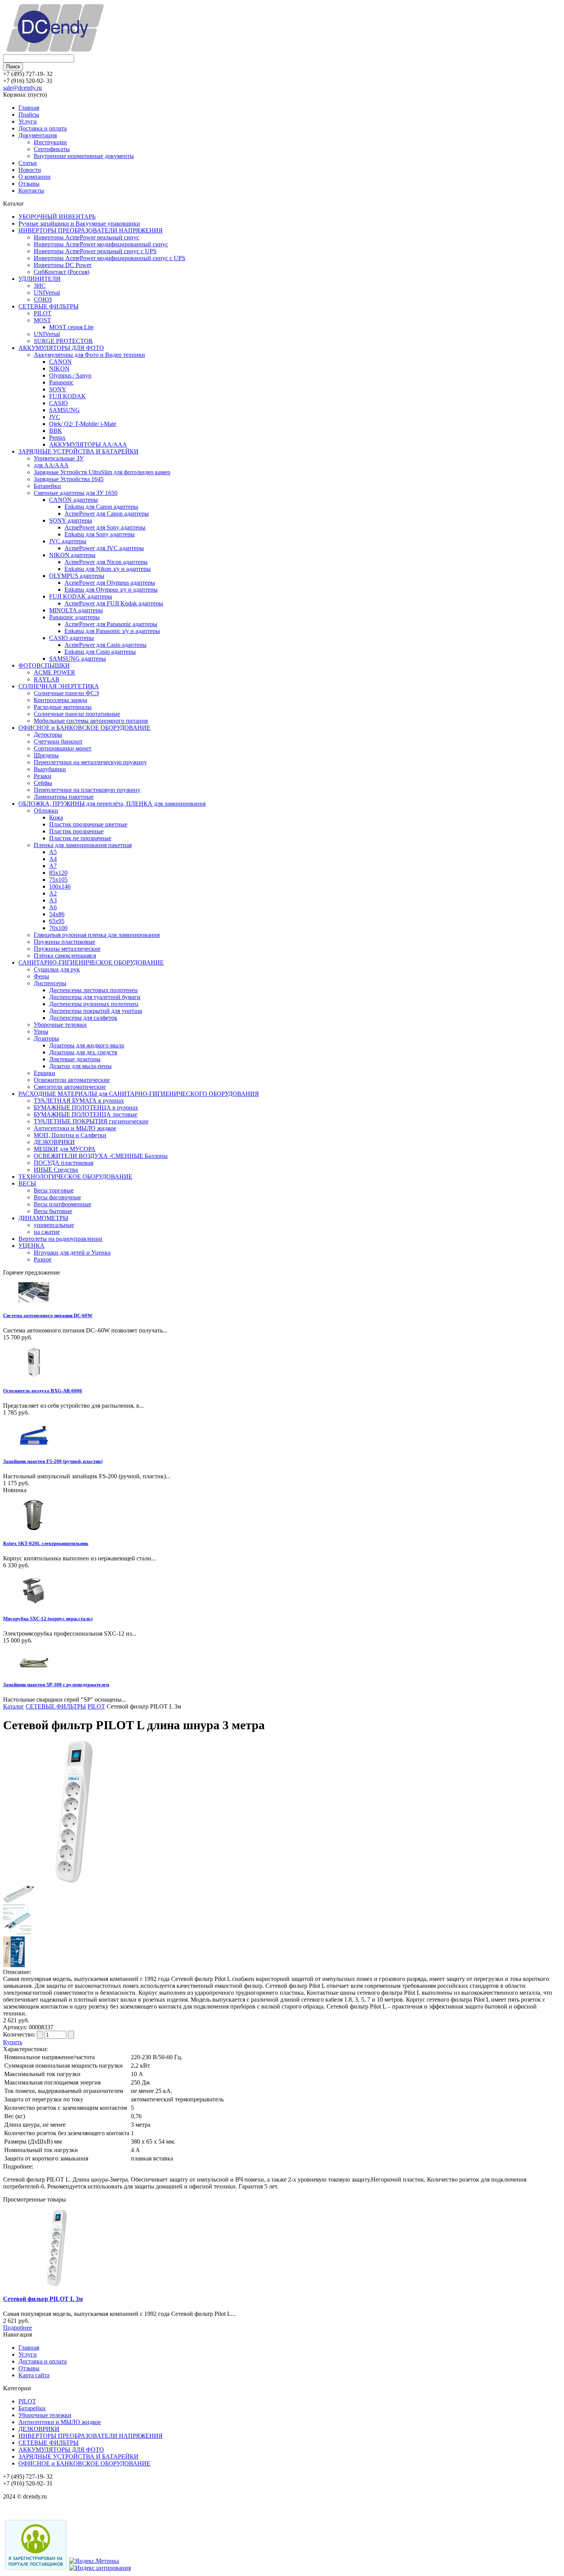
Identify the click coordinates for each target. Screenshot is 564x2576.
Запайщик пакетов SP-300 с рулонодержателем (56, 1685)
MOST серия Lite (71, 327)
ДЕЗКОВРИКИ (54, 1142)
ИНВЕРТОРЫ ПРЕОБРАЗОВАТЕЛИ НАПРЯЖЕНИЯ (91, 230)
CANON (60, 362)
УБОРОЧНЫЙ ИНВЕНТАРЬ (57, 217)
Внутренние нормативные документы (84, 156)
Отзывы (29, 184)
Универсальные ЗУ (59, 458)
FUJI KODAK (68, 396)
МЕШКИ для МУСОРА (65, 1149)
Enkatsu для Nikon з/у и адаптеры (108, 569)
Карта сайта (34, 2375)
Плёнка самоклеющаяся (65, 956)
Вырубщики (50, 769)
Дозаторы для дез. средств (83, 1052)
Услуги (28, 121)
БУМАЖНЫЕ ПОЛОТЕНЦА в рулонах (86, 1107)
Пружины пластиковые (64, 942)
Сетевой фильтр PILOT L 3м (43, 2299)
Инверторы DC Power (63, 265)
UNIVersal (47, 293)
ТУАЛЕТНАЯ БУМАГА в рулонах (79, 1101)
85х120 (58, 873)
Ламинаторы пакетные (64, 797)
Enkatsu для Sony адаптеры (100, 534)
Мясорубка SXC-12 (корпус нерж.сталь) (48, 1619)
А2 (53, 893)
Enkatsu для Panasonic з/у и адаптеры (112, 631)
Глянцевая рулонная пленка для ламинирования (97, 935)
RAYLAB (47, 679)
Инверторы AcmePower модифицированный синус (101, 244)
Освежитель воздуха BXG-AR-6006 (43, 1391)
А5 (53, 852)
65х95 (57, 921)
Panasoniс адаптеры (74, 617)
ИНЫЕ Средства (56, 1170)
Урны (41, 1032)
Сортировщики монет (63, 748)
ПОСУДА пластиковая (63, 1163)
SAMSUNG (64, 410)
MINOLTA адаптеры (76, 610)
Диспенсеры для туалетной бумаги (95, 997)
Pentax (57, 438)
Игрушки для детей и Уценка (72, 1253)
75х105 (58, 880)
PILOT (43, 313)
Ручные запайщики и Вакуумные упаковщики (79, 223)
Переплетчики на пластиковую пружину (87, 790)
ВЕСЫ (27, 1183)
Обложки (46, 811)
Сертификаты (52, 149)
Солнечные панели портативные (77, 714)
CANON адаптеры (73, 500)
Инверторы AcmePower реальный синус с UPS (95, 251)
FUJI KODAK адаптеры (81, 596)
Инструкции (50, 142)
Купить (13, 2042)
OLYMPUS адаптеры (77, 576)
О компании (35, 177)
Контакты (31, 190)
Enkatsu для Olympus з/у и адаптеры (111, 590)
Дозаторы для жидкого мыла (87, 1045)
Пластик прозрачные (76, 831)
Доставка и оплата (43, 128)
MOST (42, 320)
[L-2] (18, 1901)
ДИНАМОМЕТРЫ (43, 1218)
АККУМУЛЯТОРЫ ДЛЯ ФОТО (61, 348)
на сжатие (47, 1232)
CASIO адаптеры (72, 638)
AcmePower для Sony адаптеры (105, 527)
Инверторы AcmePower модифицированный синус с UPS (110, 258)
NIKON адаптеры (72, 555)
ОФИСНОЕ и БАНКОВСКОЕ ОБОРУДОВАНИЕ (84, 728)
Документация (38, 135)
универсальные (54, 1225)
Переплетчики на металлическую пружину (90, 762)
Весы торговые (54, 1190)
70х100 (58, 928)
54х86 (57, 914)
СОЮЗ (43, 299)
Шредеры (46, 755)
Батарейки (47, 486)
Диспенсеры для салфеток (83, 1018)
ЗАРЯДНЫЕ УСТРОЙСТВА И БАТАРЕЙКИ (78, 451)
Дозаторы (46, 1038)
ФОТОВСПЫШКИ (44, 665)
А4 (53, 859)
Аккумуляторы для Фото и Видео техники (89, 355)
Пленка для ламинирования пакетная (83, 845)
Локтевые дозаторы (75, 1059)
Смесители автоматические (70, 1087)
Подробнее (17, 2328)
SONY (58, 389)
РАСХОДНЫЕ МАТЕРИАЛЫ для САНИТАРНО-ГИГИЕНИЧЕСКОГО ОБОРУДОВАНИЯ (139, 1094)
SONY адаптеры (71, 520)
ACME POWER (54, 672)
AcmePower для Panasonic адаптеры (111, 624)
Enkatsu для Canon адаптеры (101, 507)
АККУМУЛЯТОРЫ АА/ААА (88, 444)
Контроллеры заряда (60, 700)
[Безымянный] (16, 1965)
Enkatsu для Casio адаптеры (100, 652)
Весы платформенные (63, 1204)
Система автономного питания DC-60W (48, 1315)
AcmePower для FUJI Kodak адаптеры (114, 603)
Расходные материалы (63, 707)
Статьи (28, 163)
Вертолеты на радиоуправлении (60, 1239)
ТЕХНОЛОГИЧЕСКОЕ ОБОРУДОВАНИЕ (75, 1177)
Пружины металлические (67, 949)
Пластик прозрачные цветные (88, 824)
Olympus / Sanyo (70, 375)
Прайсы (29, 115)
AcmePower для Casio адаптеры (106, 645)
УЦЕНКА (31, 1246)
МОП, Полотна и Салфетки (70, 1135)
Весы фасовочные (57, 1197)
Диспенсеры (50, 983)
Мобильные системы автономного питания (91, 721)
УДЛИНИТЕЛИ (40, 279)
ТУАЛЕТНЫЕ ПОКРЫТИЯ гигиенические (91, 1121)
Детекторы (48, 735)
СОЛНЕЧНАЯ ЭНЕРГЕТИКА (59, 686)
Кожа (56, 817)
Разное (43, 1259)
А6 (53, 907)
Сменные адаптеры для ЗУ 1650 (76, 493)
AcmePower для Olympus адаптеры (110, 583)
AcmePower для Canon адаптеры (107, 514)
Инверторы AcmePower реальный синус (87, 237)
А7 (53, 866)
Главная (29, 108)
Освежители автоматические (72, 1080)
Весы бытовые (53, 1211)
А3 (53, 900)
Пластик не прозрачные (80, 838)
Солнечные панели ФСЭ (66, 693)
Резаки (43, 776)
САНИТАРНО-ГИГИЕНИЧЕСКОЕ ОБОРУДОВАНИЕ (91, 962)
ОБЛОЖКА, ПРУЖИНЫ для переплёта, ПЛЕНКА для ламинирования (112, 804)
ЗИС (40, 286)
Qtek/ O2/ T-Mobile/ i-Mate (83, 424)
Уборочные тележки (60, 1025)
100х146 (60, 886)
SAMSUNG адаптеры (78, 659)
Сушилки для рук (57, 969)
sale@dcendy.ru (22, 88)
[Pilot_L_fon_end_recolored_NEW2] (17, 1933)
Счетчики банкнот (58, 741)
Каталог (14, 1706)
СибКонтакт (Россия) (62, 272)
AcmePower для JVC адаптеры (104, 548)
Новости (30, 170)
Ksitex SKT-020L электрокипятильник (46, 1543)
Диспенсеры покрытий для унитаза (96, 1011)
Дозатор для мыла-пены (80, 1066)
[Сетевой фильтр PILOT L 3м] (74, 1881)
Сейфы (43, 783)
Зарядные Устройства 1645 (69, 479)
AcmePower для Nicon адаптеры (106, 562)
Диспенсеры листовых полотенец (93, 990)
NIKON (59, 369)
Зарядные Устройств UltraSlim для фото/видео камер (102, 472)
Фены (41, 976)
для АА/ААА (51, 465)
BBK (56, 431)
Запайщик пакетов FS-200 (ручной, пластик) (53, 1461)
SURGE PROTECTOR (63, 341)
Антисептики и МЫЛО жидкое (75, 1128)
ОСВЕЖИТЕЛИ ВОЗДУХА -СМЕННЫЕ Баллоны (101, 1156)
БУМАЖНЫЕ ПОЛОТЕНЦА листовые (86, 1114)
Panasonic (61, 382)
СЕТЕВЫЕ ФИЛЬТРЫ (49, 306)
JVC (55, 417)
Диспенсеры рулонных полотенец (94, 1004)
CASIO (59, 403)
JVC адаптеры (68, 541)
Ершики (45, 1073)
